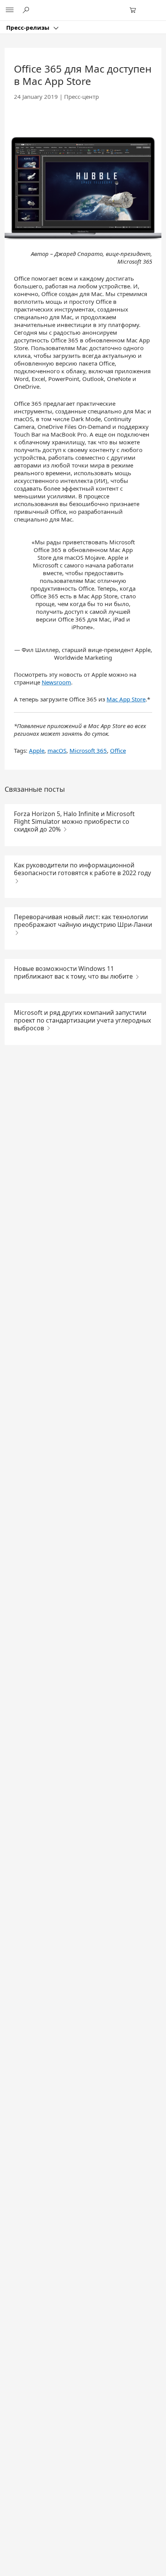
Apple (37, 750)
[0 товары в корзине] (135, 10)
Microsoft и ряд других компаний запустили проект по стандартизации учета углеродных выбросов (82, 1020)
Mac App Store (126, 699)
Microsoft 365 (88, 750)
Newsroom (56, 682)
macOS (57, 750)
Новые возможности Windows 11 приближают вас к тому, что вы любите (74, 972)
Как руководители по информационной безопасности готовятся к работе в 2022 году (82, 869)
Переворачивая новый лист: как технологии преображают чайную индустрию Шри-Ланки (83, 921)
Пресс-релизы (29, 27)
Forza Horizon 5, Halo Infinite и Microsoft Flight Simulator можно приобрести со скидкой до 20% (74, 821)
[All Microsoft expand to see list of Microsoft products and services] (10, 10)
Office (118, 750)
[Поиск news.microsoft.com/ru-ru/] (27, 10)
